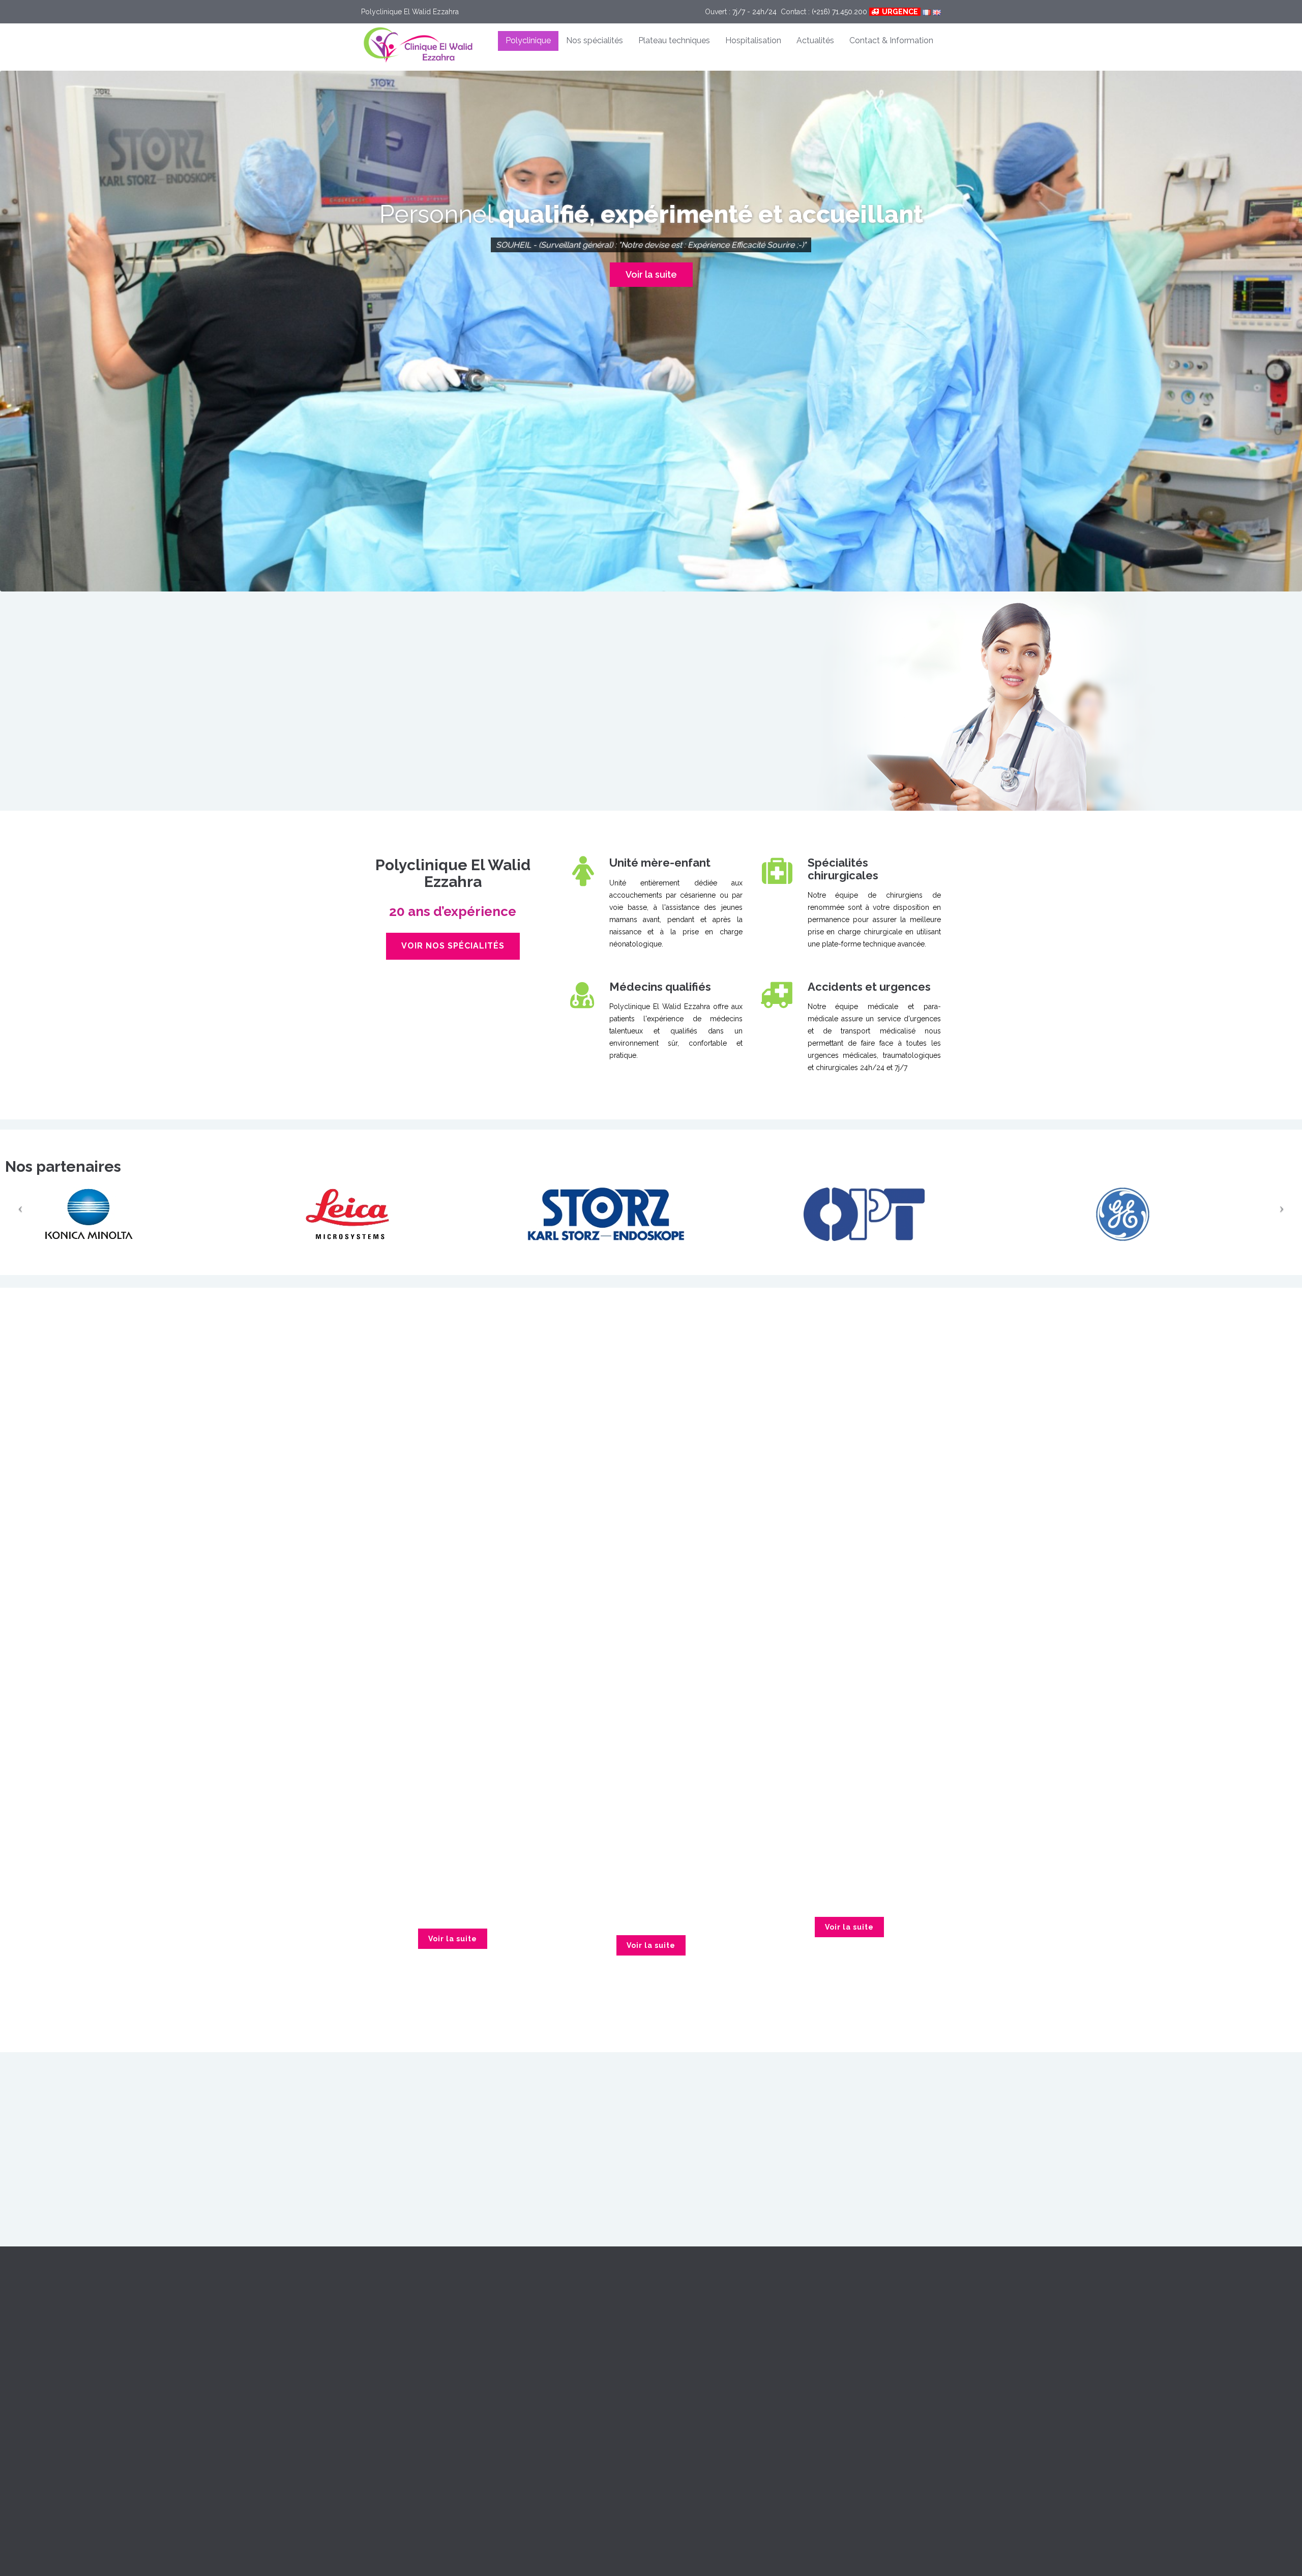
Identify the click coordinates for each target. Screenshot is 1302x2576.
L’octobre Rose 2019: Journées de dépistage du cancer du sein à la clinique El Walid (453, 1820)
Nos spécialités (595, 40)
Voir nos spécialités (453, 946)
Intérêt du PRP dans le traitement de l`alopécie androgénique (849, 1801)
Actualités (815, 40)
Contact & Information (891, 40)
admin (488, 1846)
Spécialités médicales (798, 1401)
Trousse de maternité (545, 2334)
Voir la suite (651, 301)
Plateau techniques (674, 40)
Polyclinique (528, 40)
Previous (602, 2056)
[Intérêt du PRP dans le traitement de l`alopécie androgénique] (849, 1728)
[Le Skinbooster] (651, 1749)
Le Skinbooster (651, 1837)
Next (700, 2056)
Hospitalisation (753, 40)
